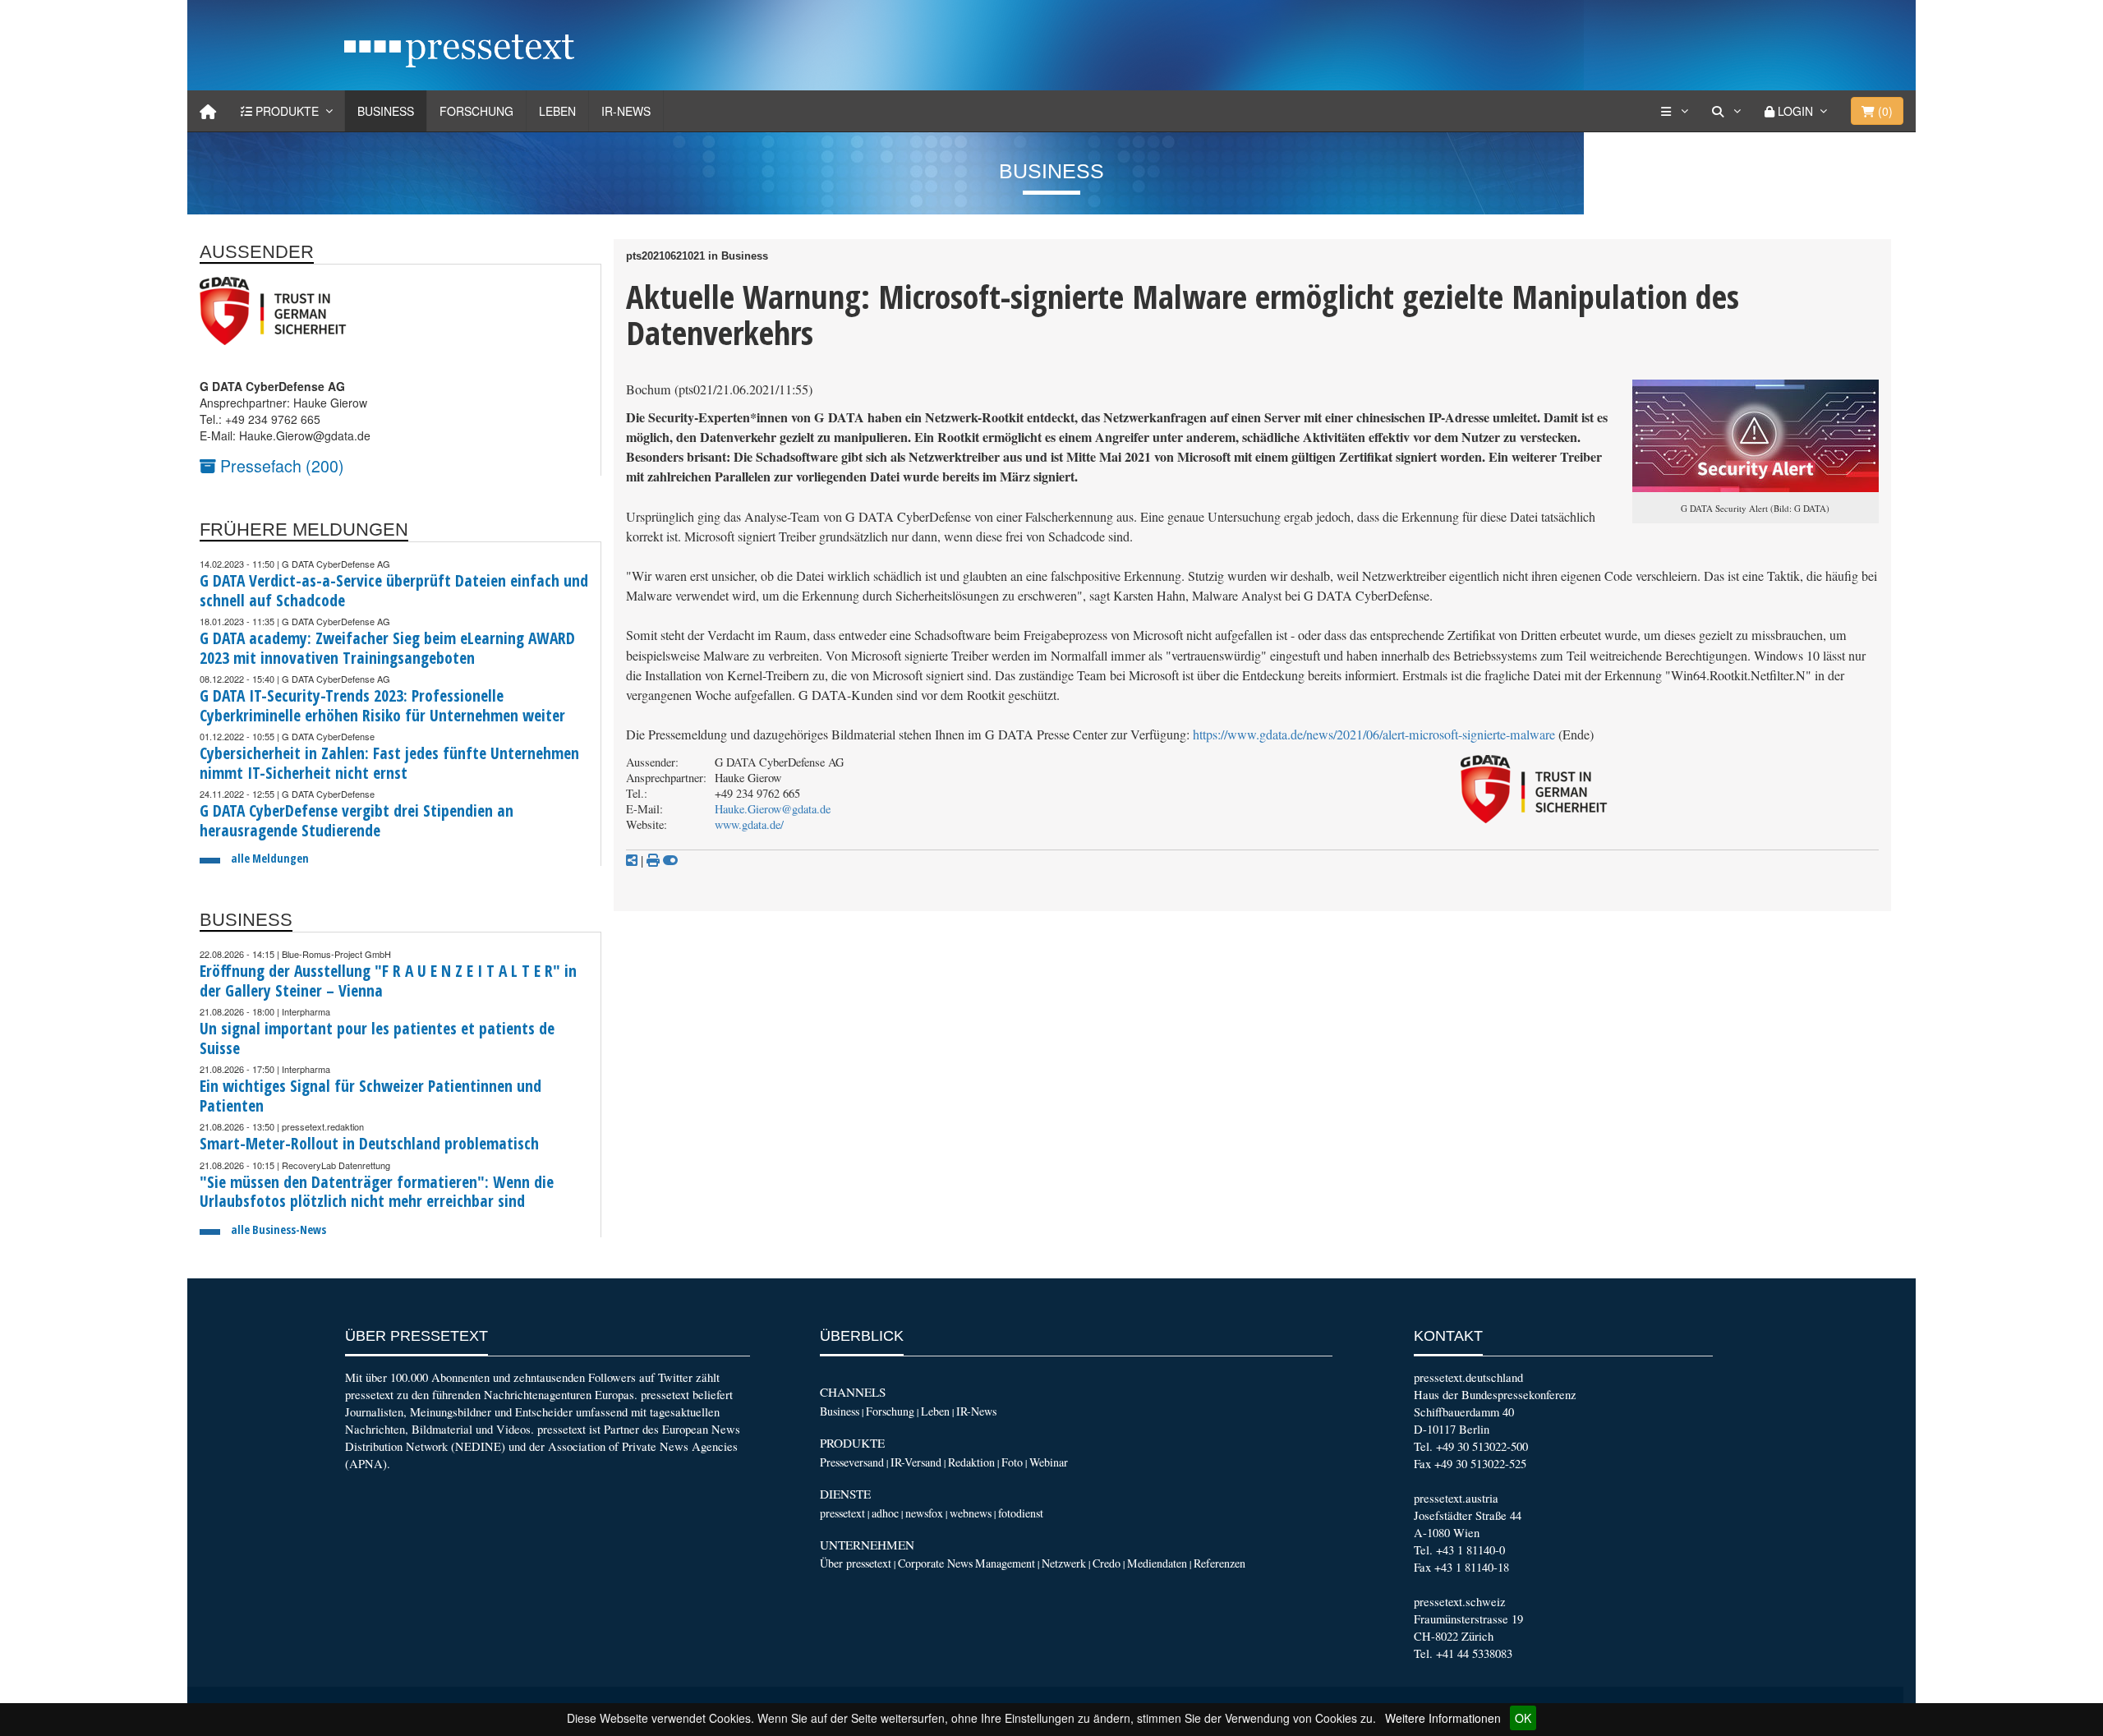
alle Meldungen (270, 858)
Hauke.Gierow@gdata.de (773, 809)
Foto (1012, 1462)
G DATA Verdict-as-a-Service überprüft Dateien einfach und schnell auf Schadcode (394, 590)
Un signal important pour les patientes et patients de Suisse (377, 1038)
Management (1005, 1563)
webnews (971, 1513)
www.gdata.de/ (749, 824)
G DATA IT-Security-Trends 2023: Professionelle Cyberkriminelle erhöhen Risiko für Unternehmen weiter (382, 705)
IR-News (626, 111)
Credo (1107, 1563)
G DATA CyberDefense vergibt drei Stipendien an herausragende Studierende (357, 820)
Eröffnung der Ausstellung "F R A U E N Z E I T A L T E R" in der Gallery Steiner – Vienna (388, 981)
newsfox (924, 1513)
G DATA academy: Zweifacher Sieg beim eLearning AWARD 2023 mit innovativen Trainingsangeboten (387, 648)
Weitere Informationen (1443, 1718)
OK (1523, 1718)
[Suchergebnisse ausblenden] (670, 860)
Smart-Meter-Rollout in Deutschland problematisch (369, 1143)
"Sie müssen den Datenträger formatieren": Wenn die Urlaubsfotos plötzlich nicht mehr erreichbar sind (377, 1192)
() (1884, 111)
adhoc (885, 1513)
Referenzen (1219, 1563)
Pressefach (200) (280, 465)
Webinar (1049, 1462)
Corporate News (935, 1563)
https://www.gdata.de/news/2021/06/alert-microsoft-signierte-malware (1374, 734)
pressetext (842, 1513)
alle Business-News (278, 1229)
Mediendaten (1157, 1563)
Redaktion (971, 1462)
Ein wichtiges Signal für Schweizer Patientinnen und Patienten (370, 1096)
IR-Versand (916, 1462)
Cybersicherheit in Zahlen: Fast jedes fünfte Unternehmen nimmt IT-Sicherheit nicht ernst (389, 763)
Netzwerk (1064, 1563)
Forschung (476, 111)
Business (386, 111)
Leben (557, 111)
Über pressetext (856, 1563)
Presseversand (852, 1462)
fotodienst (1021, 1513)
